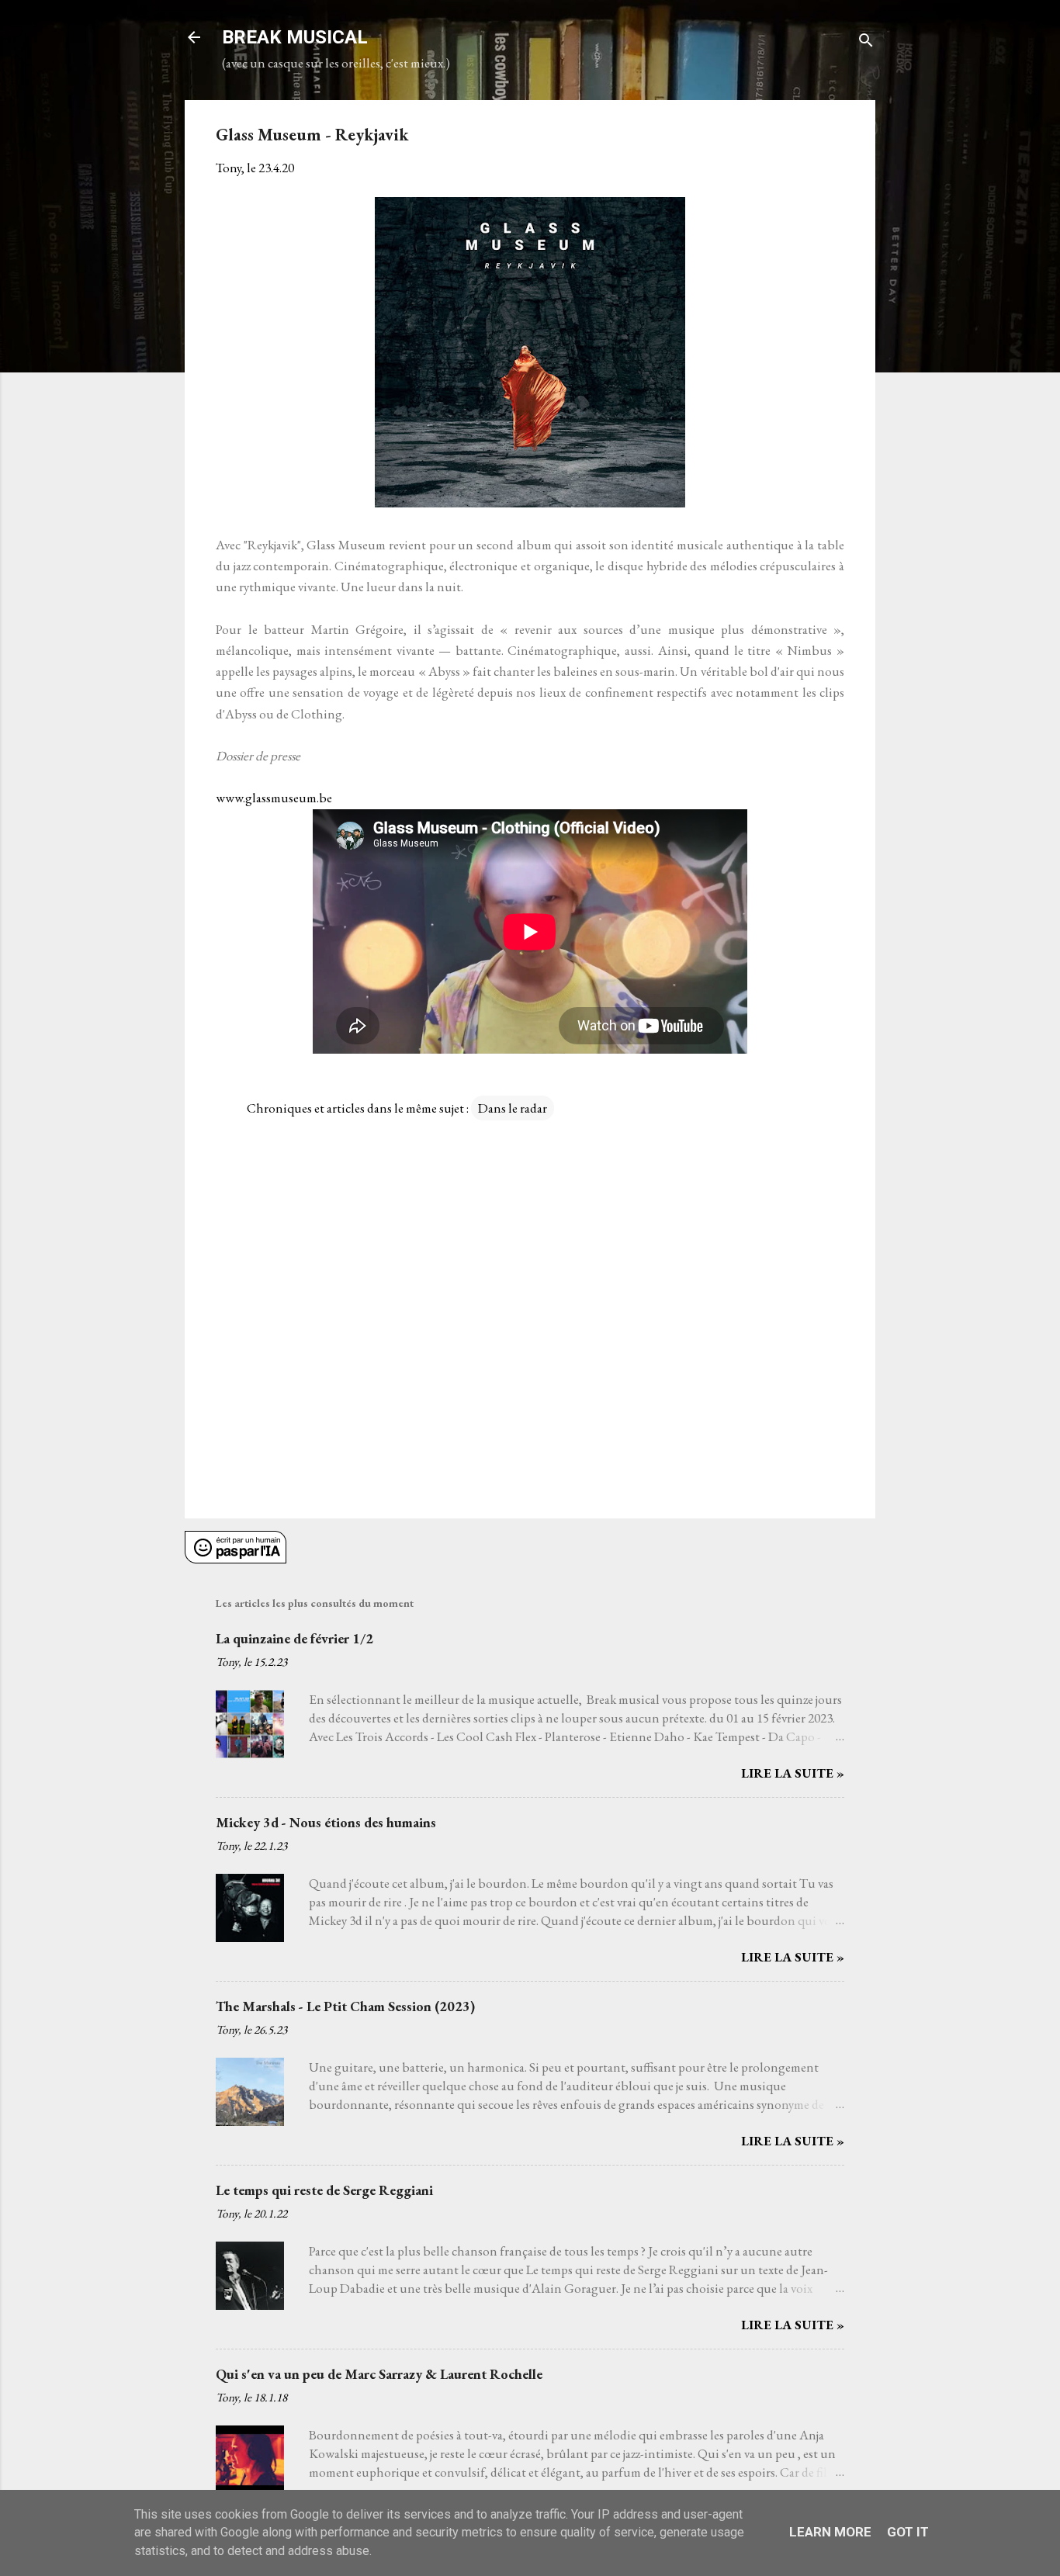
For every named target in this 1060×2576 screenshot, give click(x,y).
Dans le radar (513, 1108)
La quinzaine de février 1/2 (294, 1638)
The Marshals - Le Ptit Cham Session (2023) (345, 2006)
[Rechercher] (866, 42)
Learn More (830, 2532)
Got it (908, 2532)
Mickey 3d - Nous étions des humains (326, 1822)
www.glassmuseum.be (274, 798)
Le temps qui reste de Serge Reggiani (324, 2190)
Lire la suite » (793, 1773)
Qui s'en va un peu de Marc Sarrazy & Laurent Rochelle (379, 2374)
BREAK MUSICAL (295, 37)
